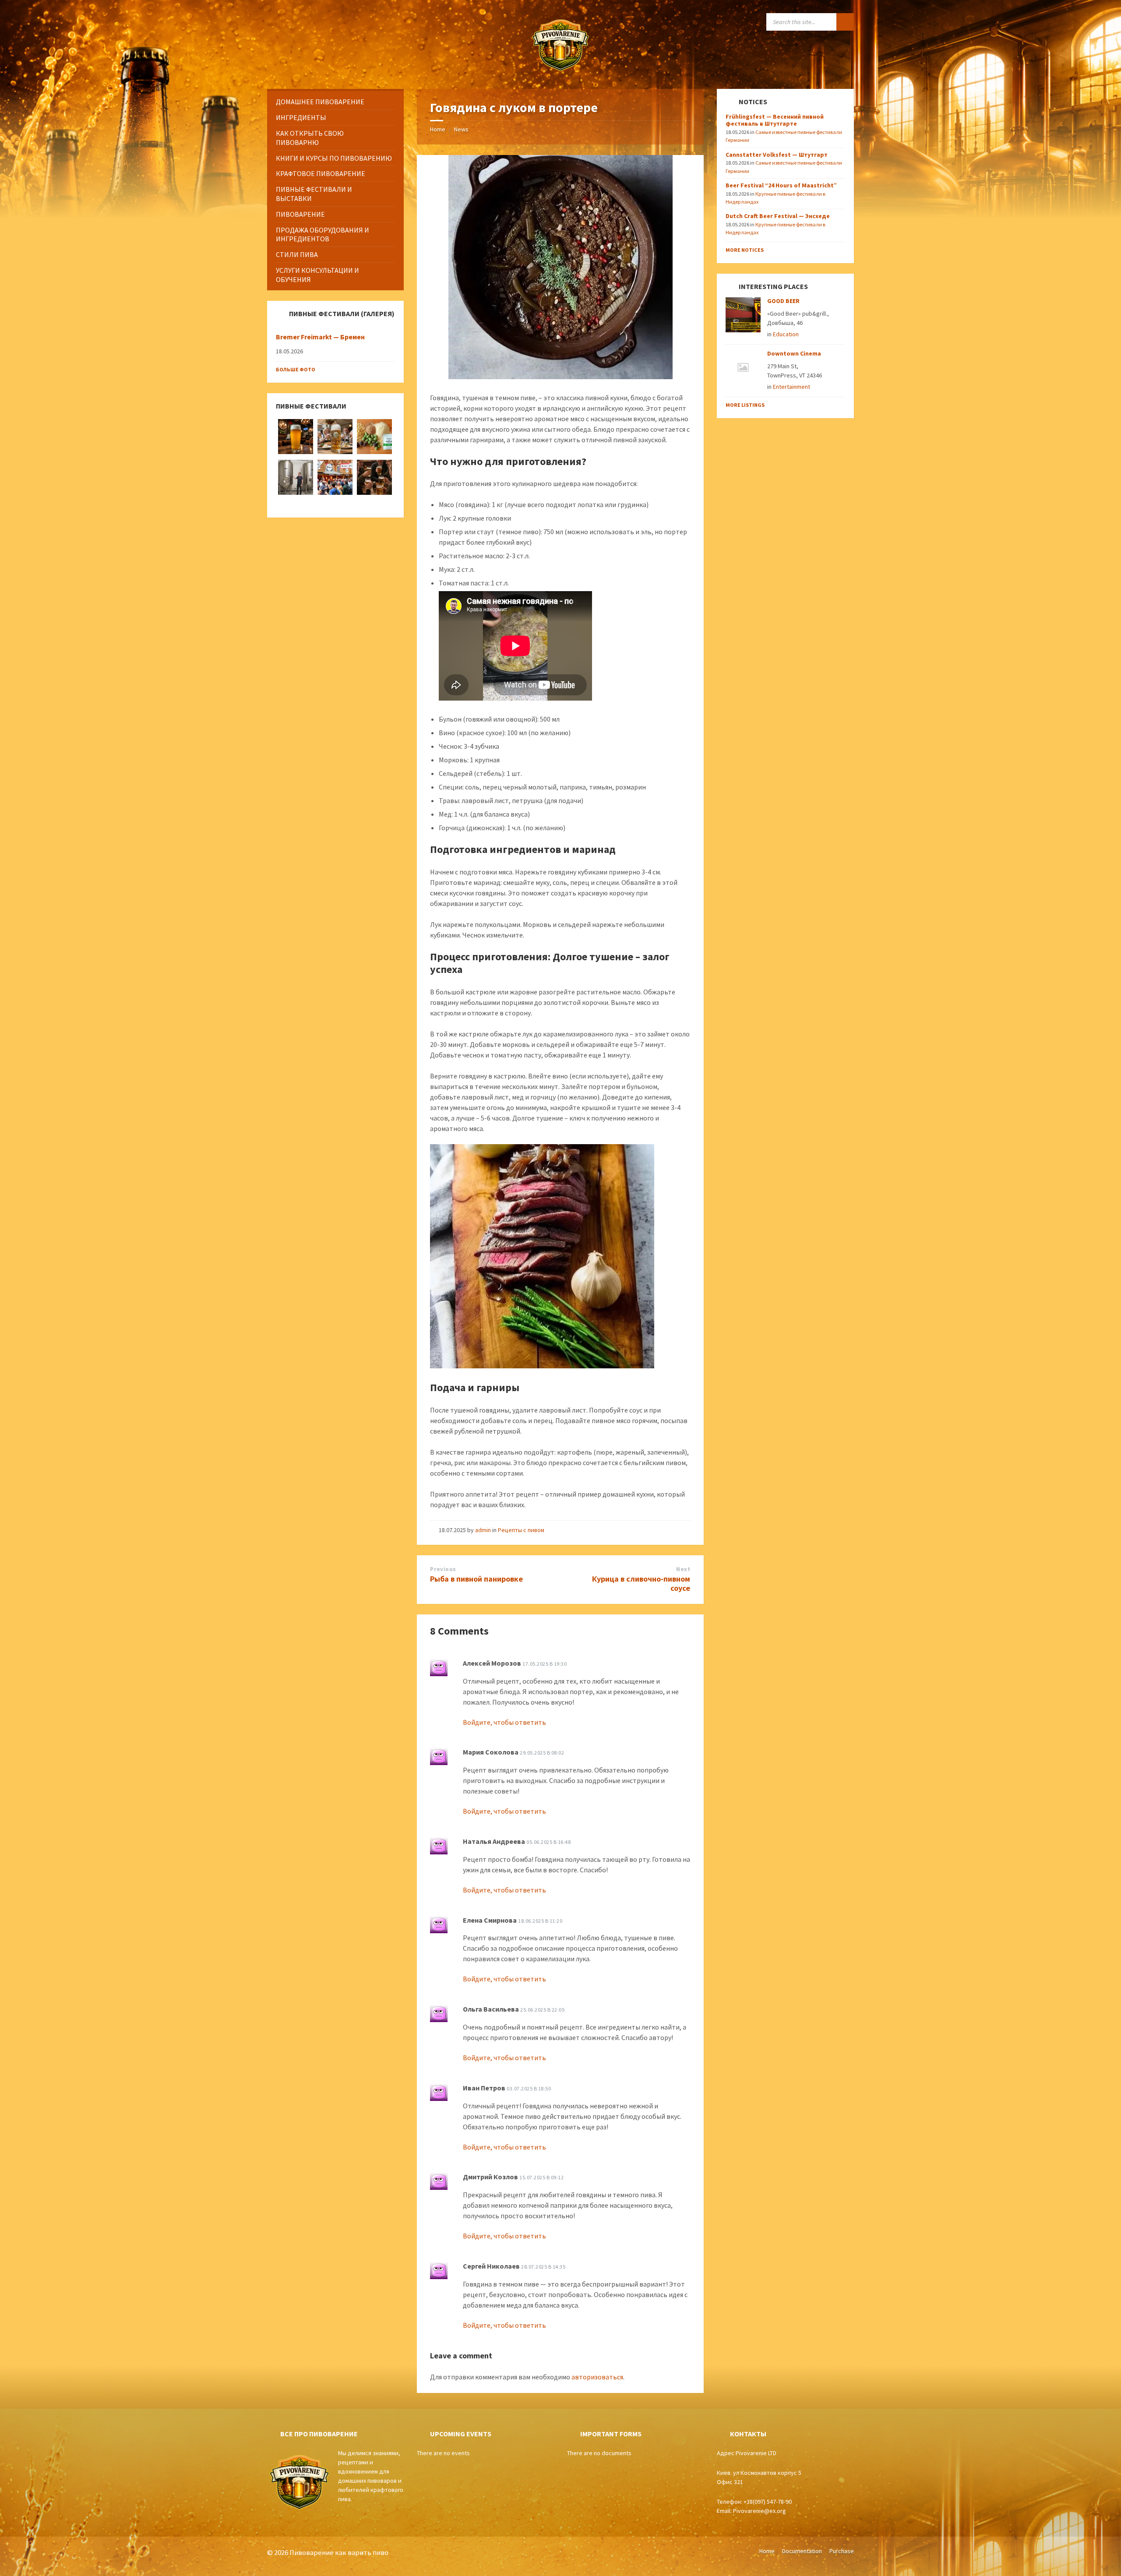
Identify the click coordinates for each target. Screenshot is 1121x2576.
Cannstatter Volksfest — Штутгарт (777, 155)
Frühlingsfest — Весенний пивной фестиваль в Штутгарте (775, 120)
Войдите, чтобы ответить (504, 1722)
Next (683, 1569)
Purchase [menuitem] (842, 2551)
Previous (443, 1569)
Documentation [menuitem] (802, 2551)
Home (438, 129)
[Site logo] (560, 72)
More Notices (745, 250)
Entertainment (791, 387)
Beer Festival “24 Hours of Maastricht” (781, 185)
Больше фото (296, 369)
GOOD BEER (783, 301)
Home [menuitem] (767, 2551)
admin (483, 1530)
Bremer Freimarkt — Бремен (320, 337)
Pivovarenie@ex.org (760, 2511)
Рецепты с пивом (521, 1530)
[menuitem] (335, 102)
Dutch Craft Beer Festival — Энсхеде (778, 216)
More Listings (745, 405)
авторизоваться (597, 2377)
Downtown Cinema (794, 353)
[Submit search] (845, 22)
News (461, 129)
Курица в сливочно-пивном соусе (641, 1583)
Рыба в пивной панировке (476, 1579)
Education (786, 334)
